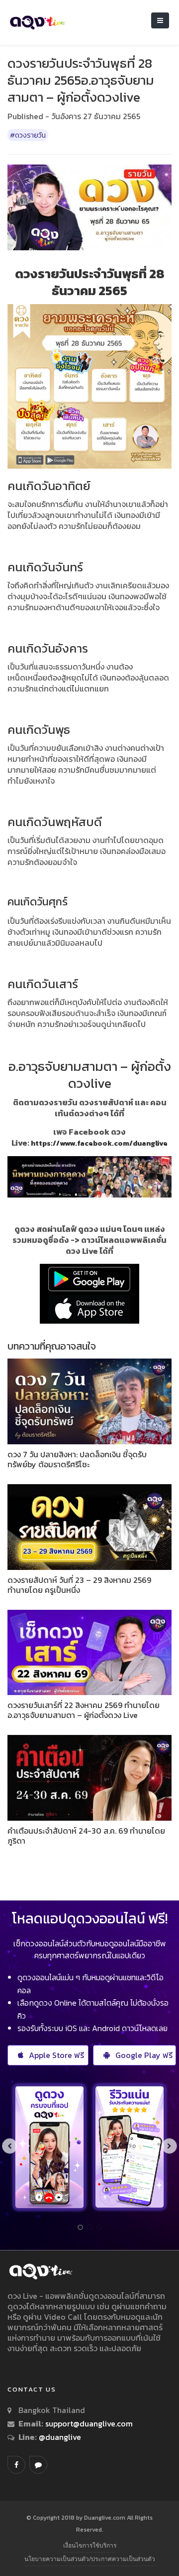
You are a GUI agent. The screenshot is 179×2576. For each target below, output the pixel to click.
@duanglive (59, 2437)
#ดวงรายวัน (28, 135)
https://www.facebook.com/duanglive (99, 1143)
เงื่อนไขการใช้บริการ (90, 2545)
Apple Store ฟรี (56, 2055)
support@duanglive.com (89, 2423)
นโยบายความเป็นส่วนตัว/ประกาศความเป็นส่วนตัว (90, 2559)
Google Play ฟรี (144, 2055)
